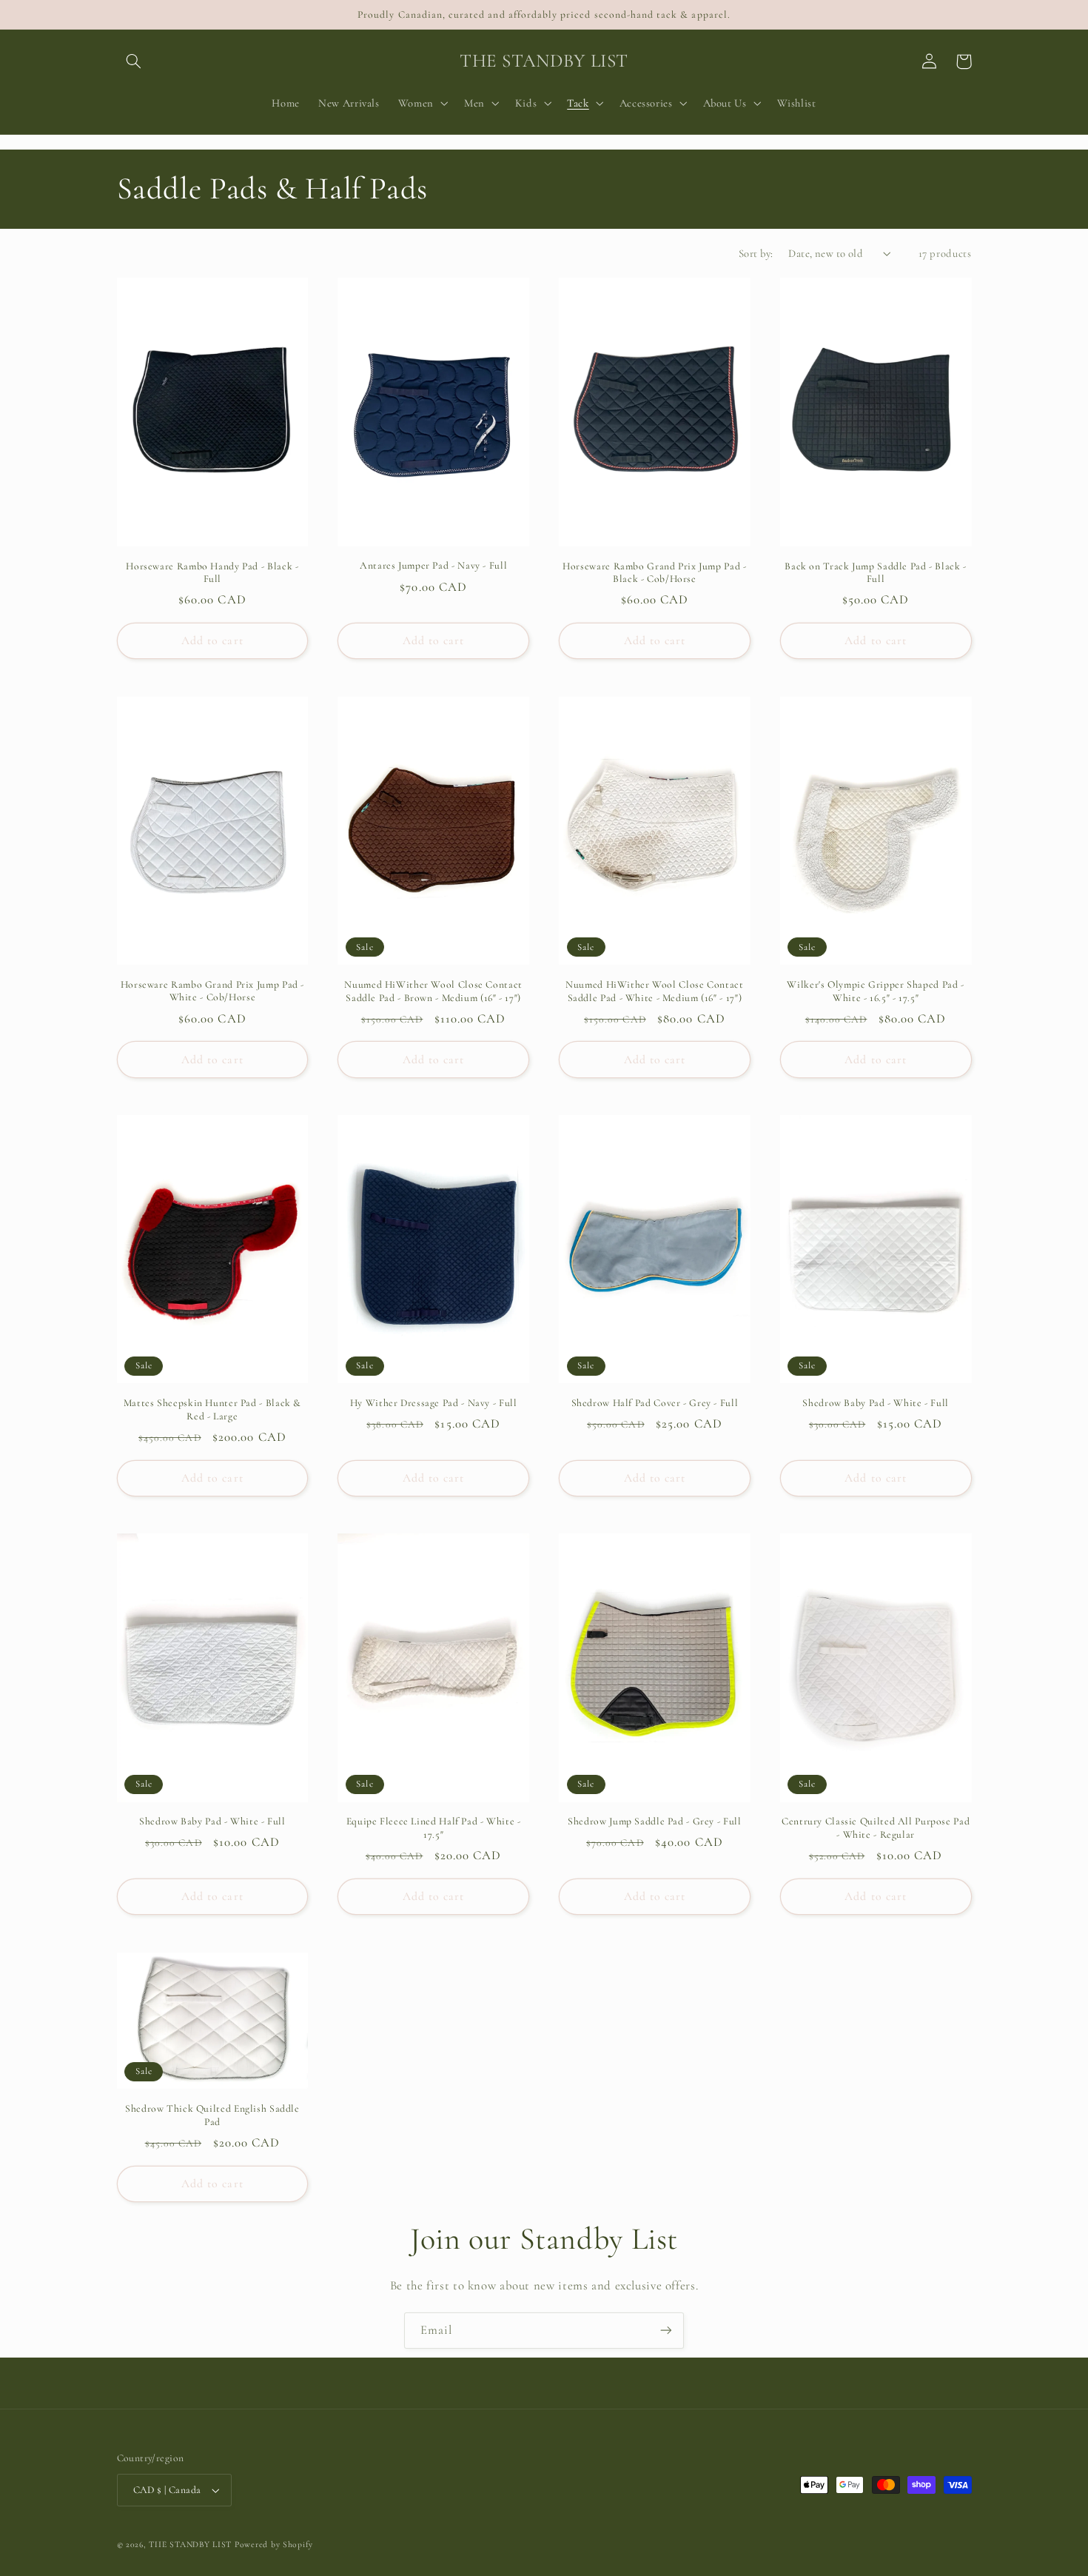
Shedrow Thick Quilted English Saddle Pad (212, 2115)
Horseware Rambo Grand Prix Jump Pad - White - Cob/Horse (212, 991)
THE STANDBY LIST (190, 2544)
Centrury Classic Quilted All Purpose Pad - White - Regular (876, 1828)
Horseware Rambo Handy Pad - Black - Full (212, 573)
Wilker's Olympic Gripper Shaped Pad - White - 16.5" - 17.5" (875, 991)
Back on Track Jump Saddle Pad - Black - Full (876, 573)
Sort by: (756, 253)
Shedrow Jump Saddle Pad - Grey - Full (654, 1821)
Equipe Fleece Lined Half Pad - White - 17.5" (434, 1828)
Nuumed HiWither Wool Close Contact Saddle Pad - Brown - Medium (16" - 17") (433, 991)
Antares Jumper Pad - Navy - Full (433, 565)
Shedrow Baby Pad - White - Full (876, 1403)
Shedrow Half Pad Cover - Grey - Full (655, 1403)
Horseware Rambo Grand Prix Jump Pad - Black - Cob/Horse (654, 573)
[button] (134, 61)
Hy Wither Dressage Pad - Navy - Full (434, 1403)
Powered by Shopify (274, 2544)
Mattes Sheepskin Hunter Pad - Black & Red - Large (212, 1409)
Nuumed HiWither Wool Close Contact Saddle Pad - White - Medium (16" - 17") (654, 991)
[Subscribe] (666, 2331)
